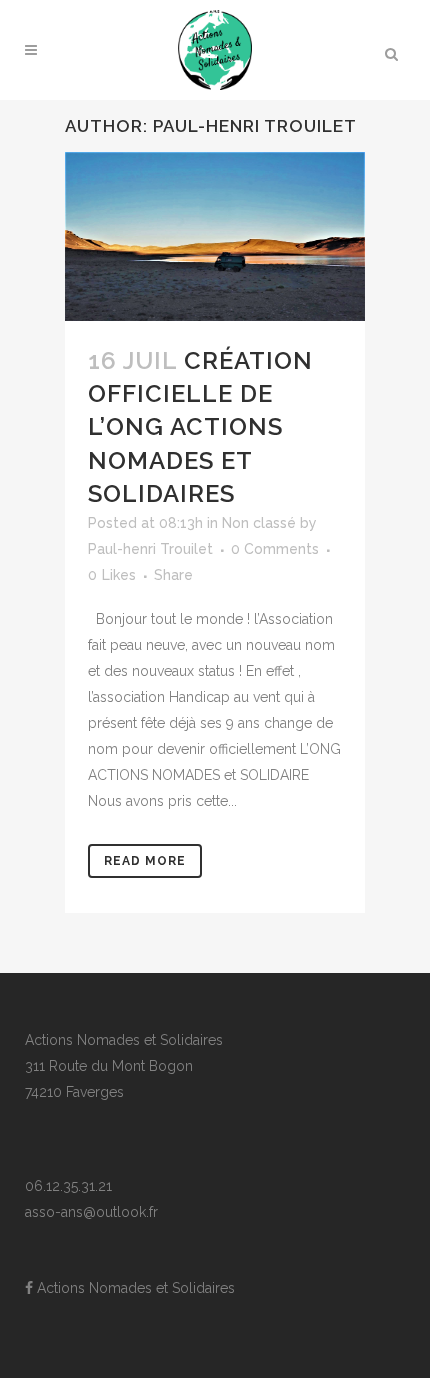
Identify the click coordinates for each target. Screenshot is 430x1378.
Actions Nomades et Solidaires (134, 1288)
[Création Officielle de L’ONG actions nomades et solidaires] (215, 236)
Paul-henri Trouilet (150, 549)
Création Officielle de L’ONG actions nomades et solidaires (200, 427)
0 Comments (275, 549)
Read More (145, 861)
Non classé (259, 523)
